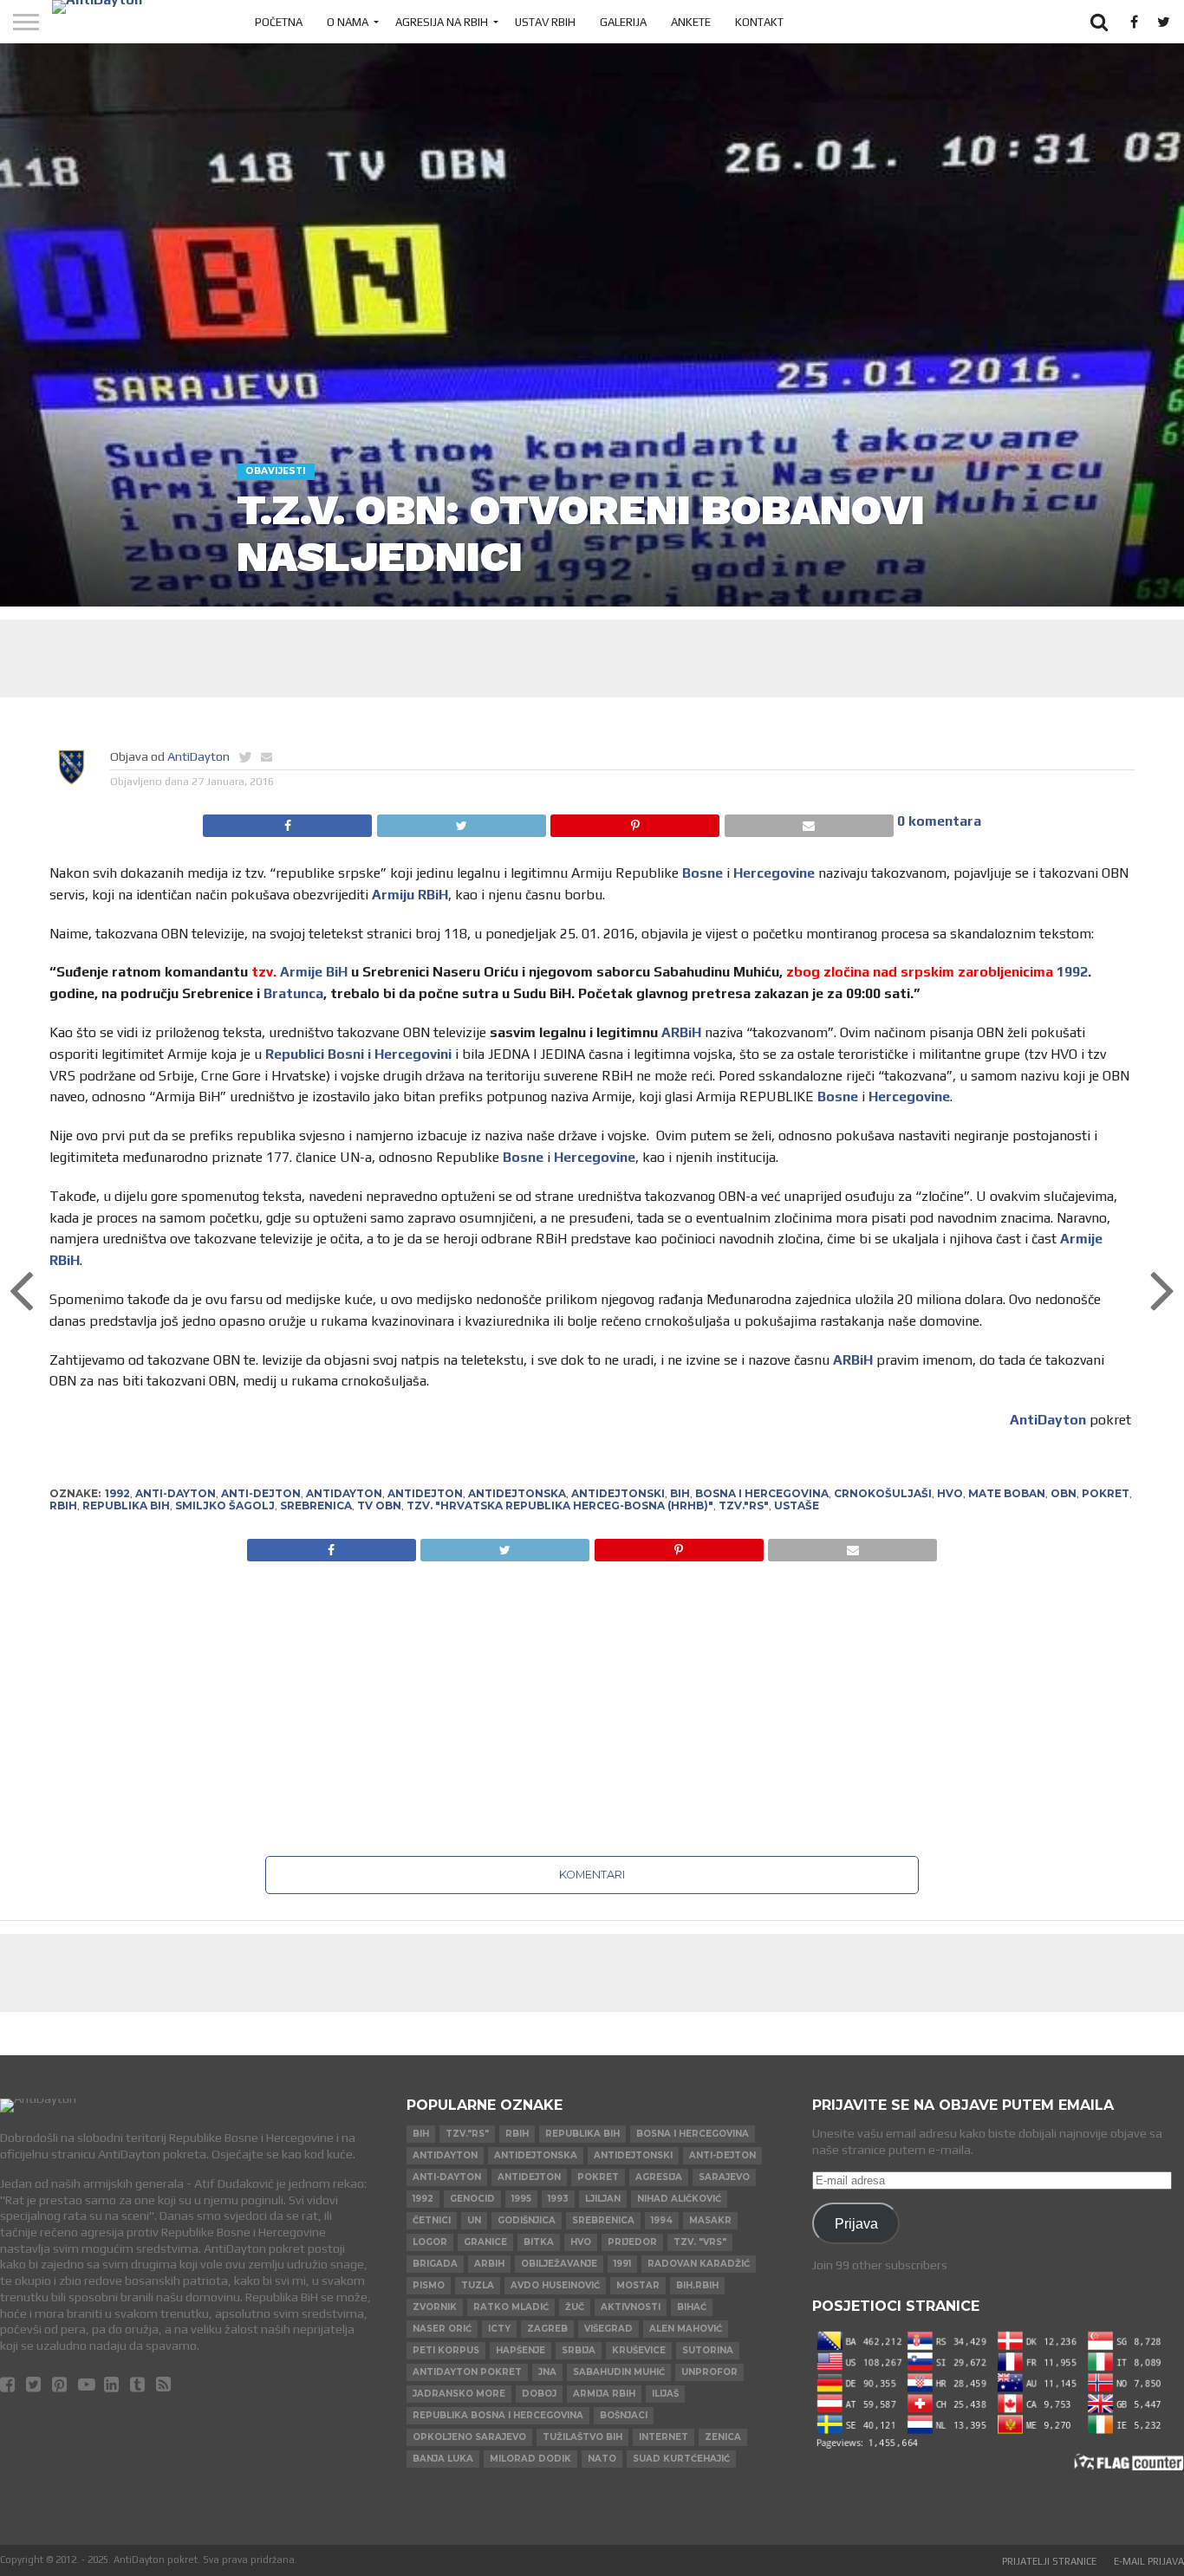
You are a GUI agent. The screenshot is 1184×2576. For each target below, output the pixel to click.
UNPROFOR (709, 2372)
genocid (472, 2199)
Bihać (692, 2307)
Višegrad (608, 2329)
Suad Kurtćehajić (681, 2459)
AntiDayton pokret (467, 2372)
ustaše (797, 1505)
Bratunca (293, 993)
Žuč (575, 2307)
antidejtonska (517, 1493)
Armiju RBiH (410, 895)
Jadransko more (459, 2394)
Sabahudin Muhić (619, 2372)
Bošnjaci (624, 2415)
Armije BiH (314, 972)
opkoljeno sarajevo (469, 2437)
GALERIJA (623, 22)
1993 (558, 2199)
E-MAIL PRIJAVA (1149, 2561)
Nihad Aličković (679, 2199)
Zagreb (547, 2329)
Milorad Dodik (530, 2459)
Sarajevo (724, 2177)
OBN (1064, 1493)
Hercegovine (774, 873)
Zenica (723, 2437)
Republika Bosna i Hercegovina (498, 2415)
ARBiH (681, 1032)
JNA (547, 2372)
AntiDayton (198, 756)
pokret (1106, 1493)
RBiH (63, 1505)
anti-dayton (176, 1493)
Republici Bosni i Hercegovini (358, 1054)
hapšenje (520, 2350)
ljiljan (603, 2199)
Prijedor (632, 2242)
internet (664, 2437)
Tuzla (478, 2285)
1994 (662, 2220)
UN (474, 2220)
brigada (435, 2264)
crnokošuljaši (883, 1493)
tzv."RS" (744, 1505)
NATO (602, 2459)
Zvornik (435, 2307)
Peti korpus (446, 2350)
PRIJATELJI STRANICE (1049, 2561)
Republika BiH (126, 1505)
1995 (521, 2199)
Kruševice (639, 2350)
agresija (659, 2177)
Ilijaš (665, 2394)
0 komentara (939, 821)
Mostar (638, 2285)
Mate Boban (1007, 1493)
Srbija (579, 2350)
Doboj (539, 2394)
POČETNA (279, 22)
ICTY (499, 2329)
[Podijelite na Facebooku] (287, 821)
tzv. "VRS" (700, 2242)
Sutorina (708, 2350)
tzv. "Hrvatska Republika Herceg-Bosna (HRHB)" (560, 1505)
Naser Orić (442, 2329)
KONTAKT (759, 22)
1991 (622, 2264)
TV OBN (379, 1505)
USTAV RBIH (545, 22)
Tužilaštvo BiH (582, 2437)
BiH (680, 1493)
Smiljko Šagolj (225, 1505)
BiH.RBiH (697, 2285)
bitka (539, 2242)
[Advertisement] (592, 659)
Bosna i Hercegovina (762, 1493)
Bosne (703, 873)
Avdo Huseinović (555, 2285)
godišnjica (527, 2220)
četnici (432, 2220)
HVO (950, 1493)
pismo (429, 2285)
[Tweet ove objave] (461, 821)
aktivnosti (631, 2307)
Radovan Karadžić (699, 2264)
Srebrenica (316, 1505)
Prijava (856, 2223)
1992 (1072, 972)
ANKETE (691, 22)
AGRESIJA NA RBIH (442, 22)
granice (485, 2242)
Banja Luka (443, 2459)
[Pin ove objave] (635, 821)
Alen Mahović (686, 2329)
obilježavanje (559, 2264)
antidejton (425, 1493)
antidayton (344, 1493)
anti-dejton (261, 1493)
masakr (710, 2220)
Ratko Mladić (511, 2307)
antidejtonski (618, 1493)
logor (430, 2242)
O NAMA (348, 22)
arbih (489, 2264)
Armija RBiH (604, 2394)
